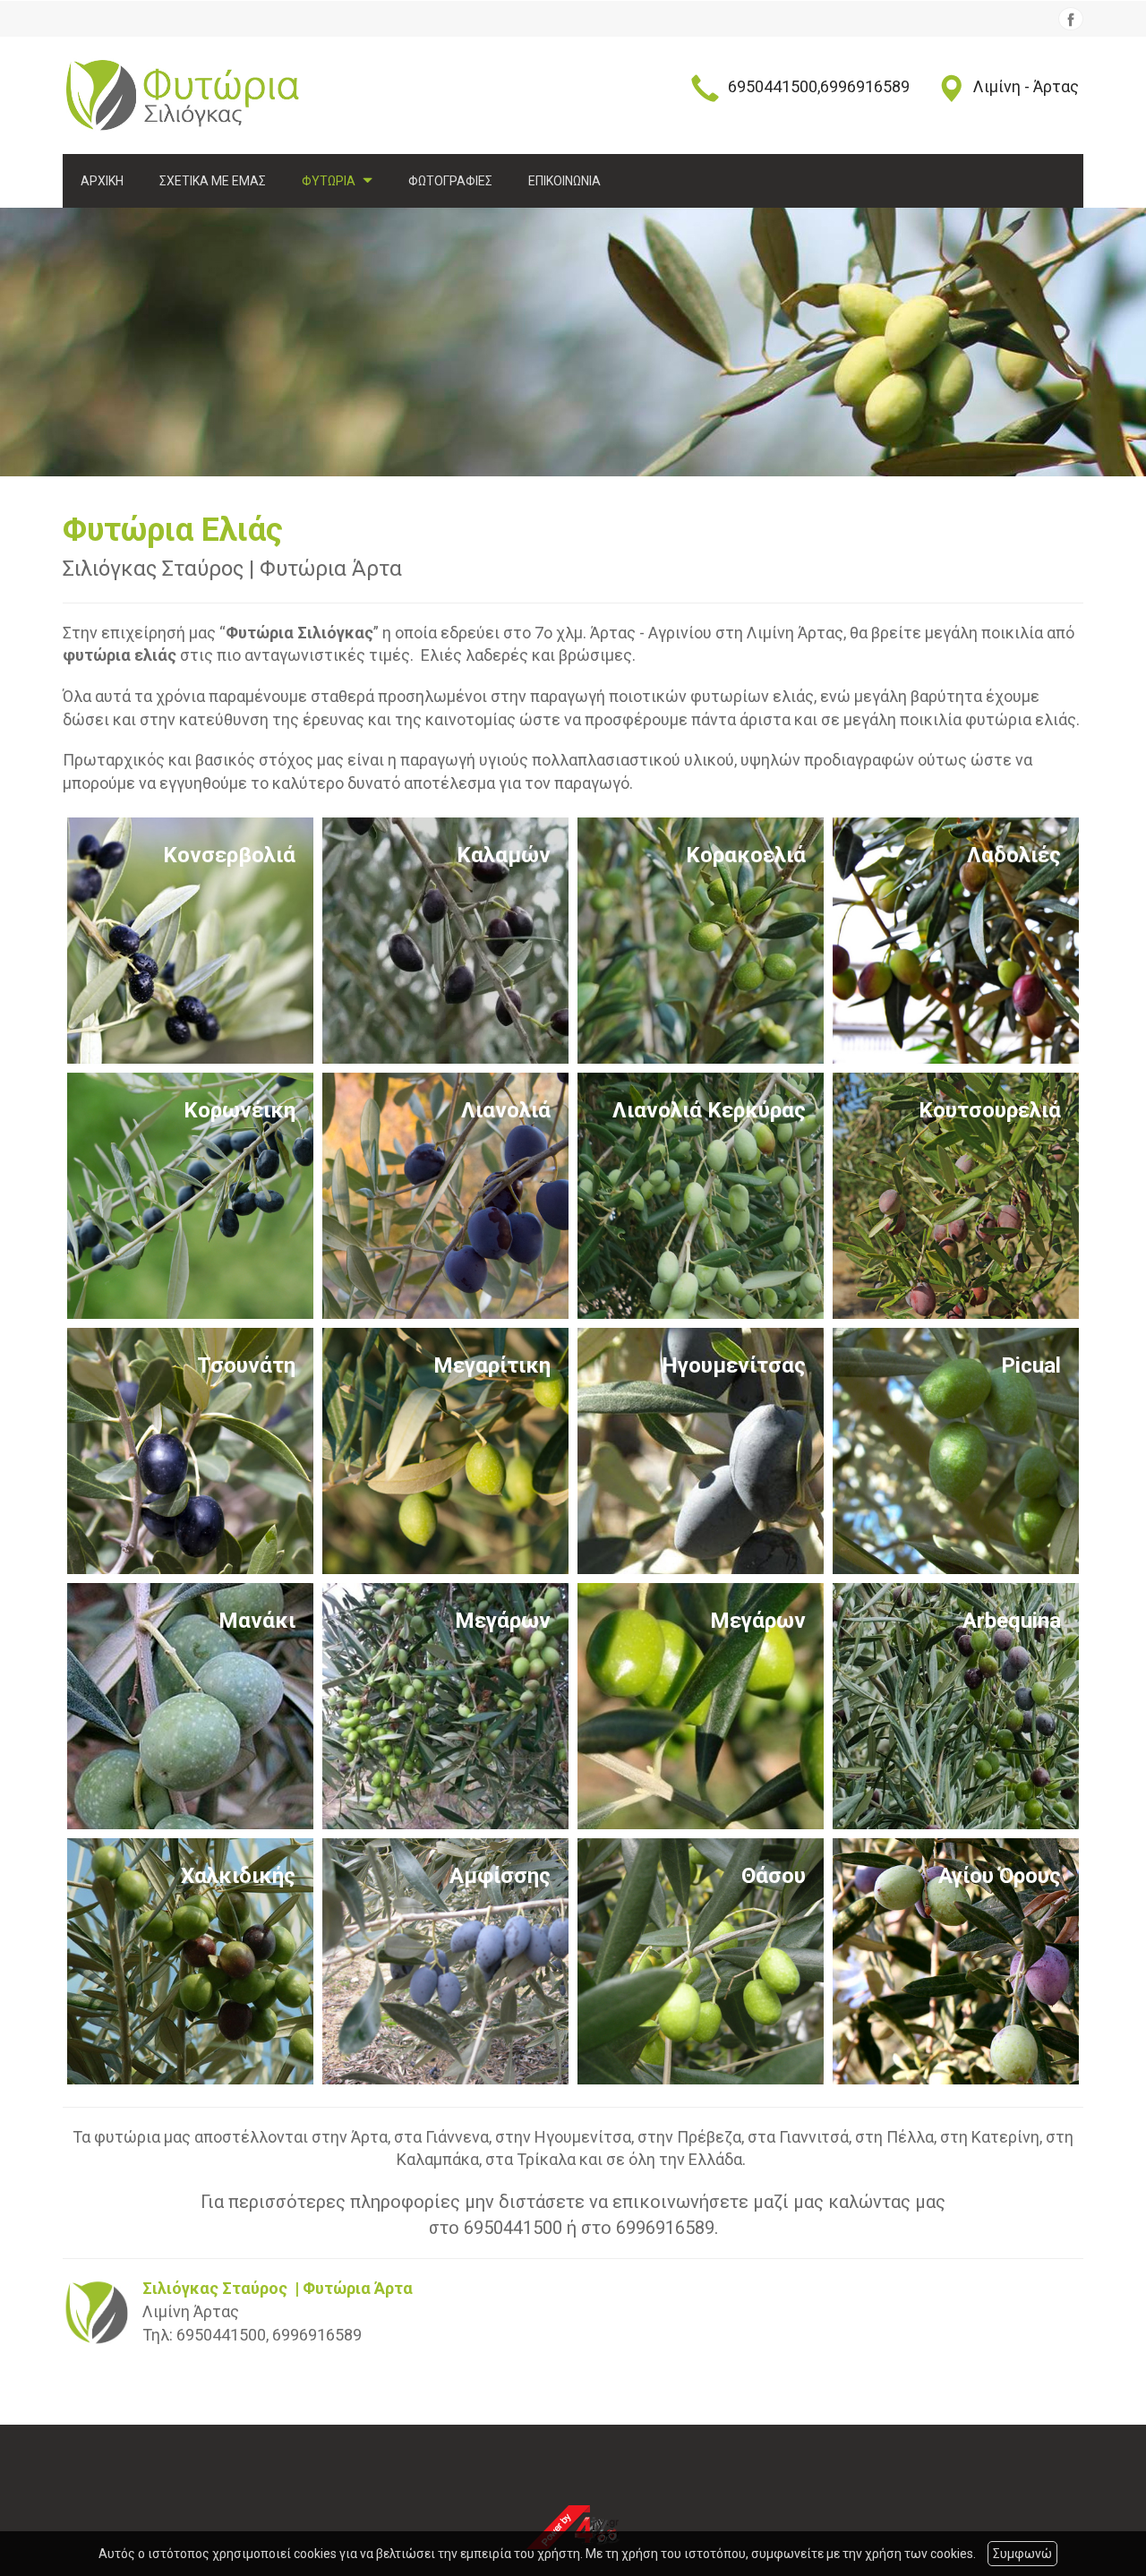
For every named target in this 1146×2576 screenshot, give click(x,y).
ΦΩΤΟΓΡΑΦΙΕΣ (450, 181)
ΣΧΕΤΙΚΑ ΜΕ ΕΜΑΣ (213, 181)
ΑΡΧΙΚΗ (102, 181)
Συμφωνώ (1022, 2554)
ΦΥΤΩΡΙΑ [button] (330, 181)
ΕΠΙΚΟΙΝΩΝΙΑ (564, 181)
